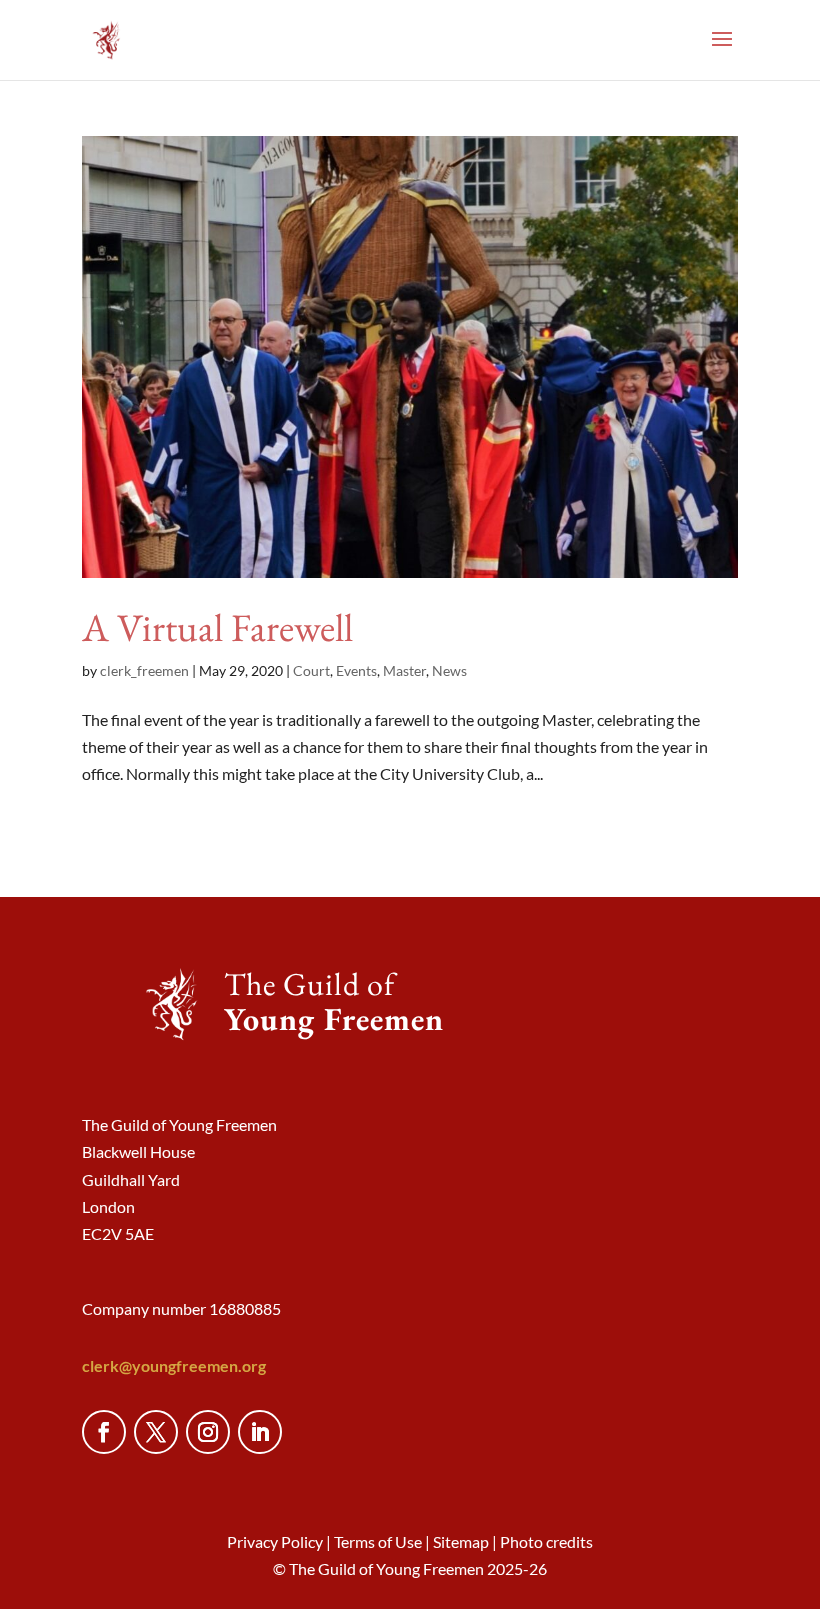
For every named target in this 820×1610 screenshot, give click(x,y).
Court (311, 670)
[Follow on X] (156, 1432)
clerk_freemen (144, 670)
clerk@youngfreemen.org (174, 1365)
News (449, 670)
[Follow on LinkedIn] (260, 1432)
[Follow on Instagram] (208, 1432)
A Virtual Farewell (217, 627)
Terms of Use (378, 1541)
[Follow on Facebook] (104, 1432)
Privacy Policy (275, 1541)
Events (356, 670)
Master (404, 670)
